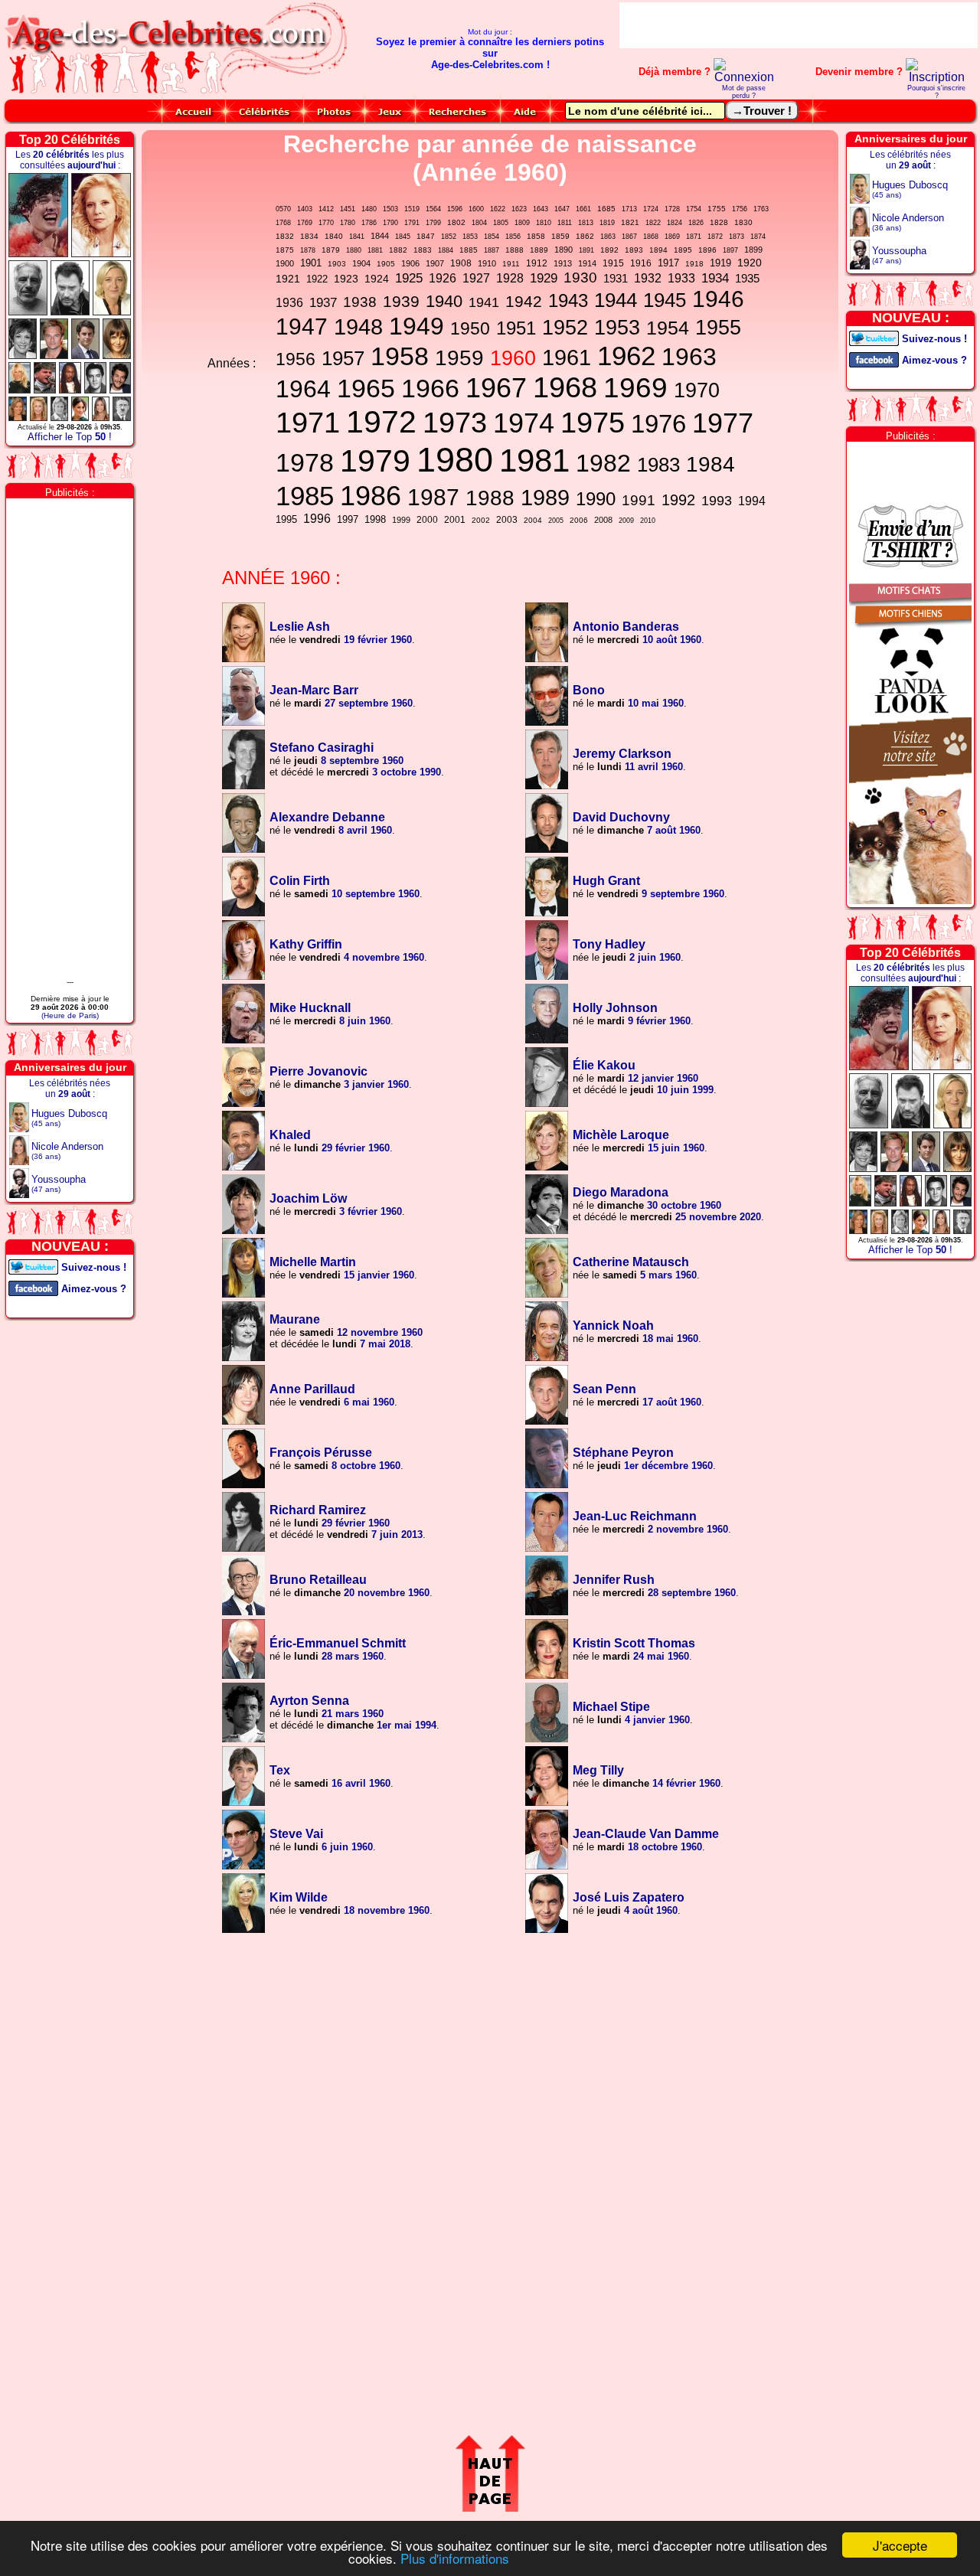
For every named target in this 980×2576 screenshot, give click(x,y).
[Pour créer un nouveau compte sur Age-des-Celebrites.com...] (936, 77)
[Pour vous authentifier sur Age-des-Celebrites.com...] (744, 77)
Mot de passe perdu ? (744, 92)
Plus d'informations (455, 2558)
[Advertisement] (799, 25)
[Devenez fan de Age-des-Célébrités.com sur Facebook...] (33, 1287)
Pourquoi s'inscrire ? (936, 92)
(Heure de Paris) (70, 1015)
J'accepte (900, 2545)
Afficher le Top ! (70, 437)
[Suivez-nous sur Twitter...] (33, 1266)
